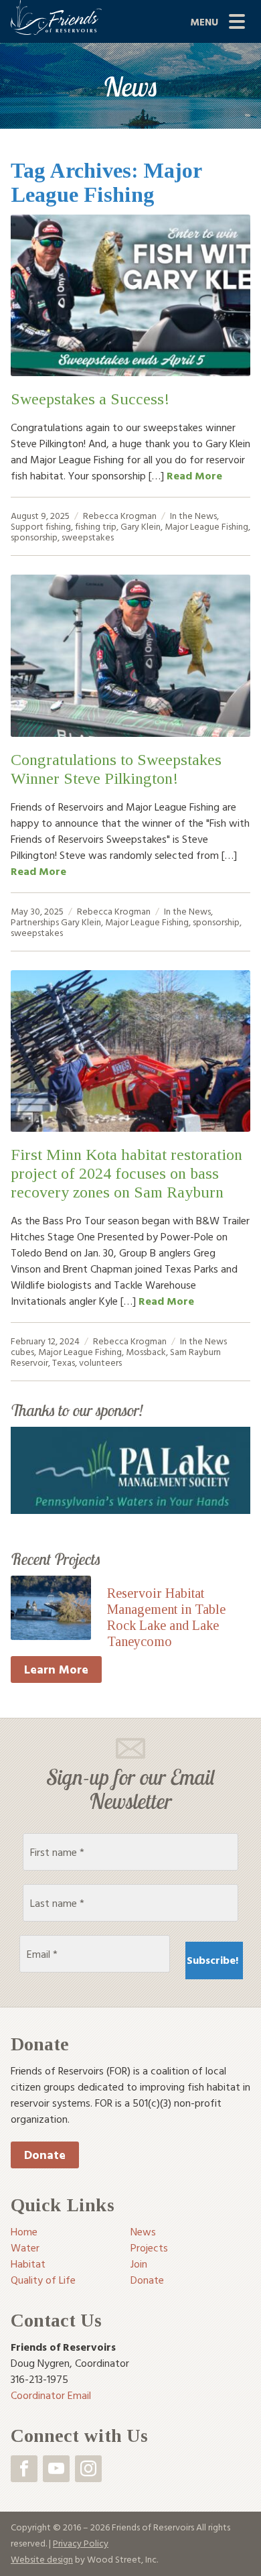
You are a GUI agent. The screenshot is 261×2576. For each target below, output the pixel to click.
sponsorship (34, 537)
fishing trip (96, 526)
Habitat (28, 2264)
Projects (149, 2247)
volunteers (100, 1362)
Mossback (146, 1351)
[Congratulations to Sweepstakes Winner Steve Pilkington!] (130, 655)
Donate (45, 2155)
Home (24, 2231)
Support (27, 526)
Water (25, 2247)
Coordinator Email (51, 2395)
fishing (58, 526)
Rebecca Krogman (120, 515)
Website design (42, 2559)
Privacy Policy (81, 2543)
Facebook (24, 2469)
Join (139, 2264)
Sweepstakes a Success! (90, 399)
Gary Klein (141, 526)
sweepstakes (88, 537)
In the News (193, 515)
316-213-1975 (39, 2379)
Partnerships (35, 922)
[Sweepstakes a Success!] (130, 295)
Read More (194, 475)
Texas (64, 1362)
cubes (22, 1351)
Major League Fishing (206, 526)
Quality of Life (43, 2280)
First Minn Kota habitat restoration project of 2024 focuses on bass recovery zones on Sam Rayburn (126, 1173)
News (143, 2231)
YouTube (56, 2469)
